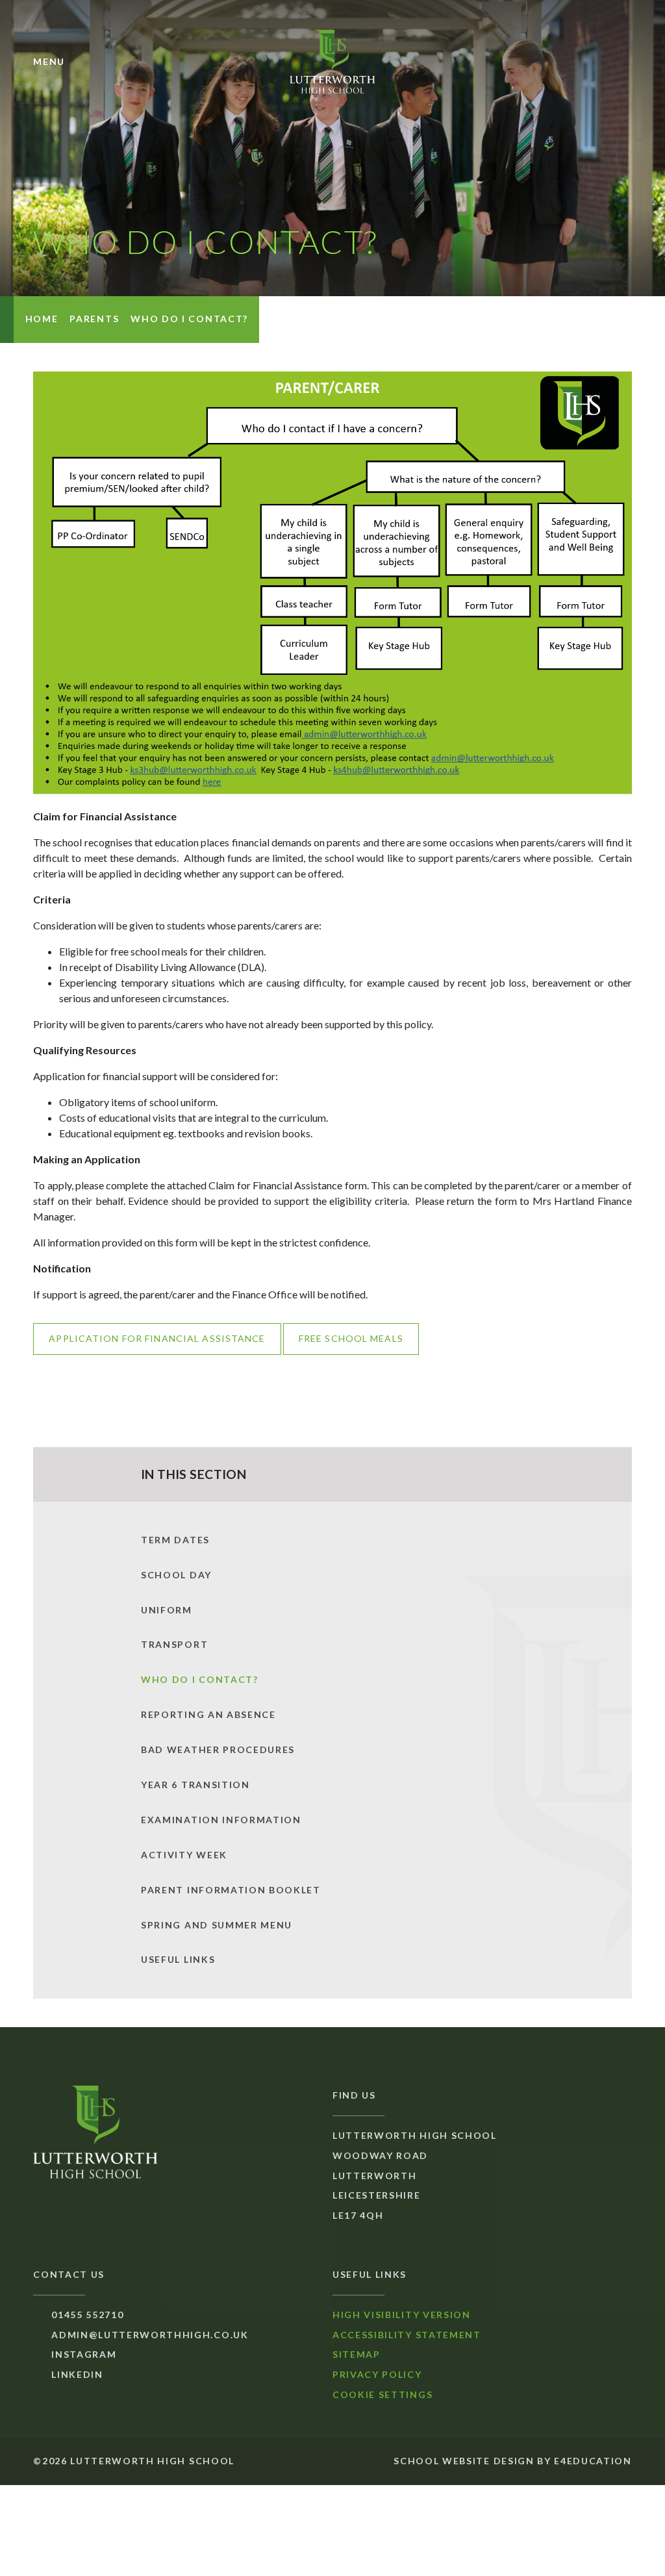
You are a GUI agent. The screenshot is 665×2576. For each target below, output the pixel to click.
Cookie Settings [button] (383, 2394)
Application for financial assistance (157, 1338)
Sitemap (357, 2354)
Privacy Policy (377, 2374)
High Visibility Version (402, 2315)
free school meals (351, 1338)
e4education (593, 2461)
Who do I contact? (189, 319)
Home (42, 319)
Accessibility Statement (407, 2335)
